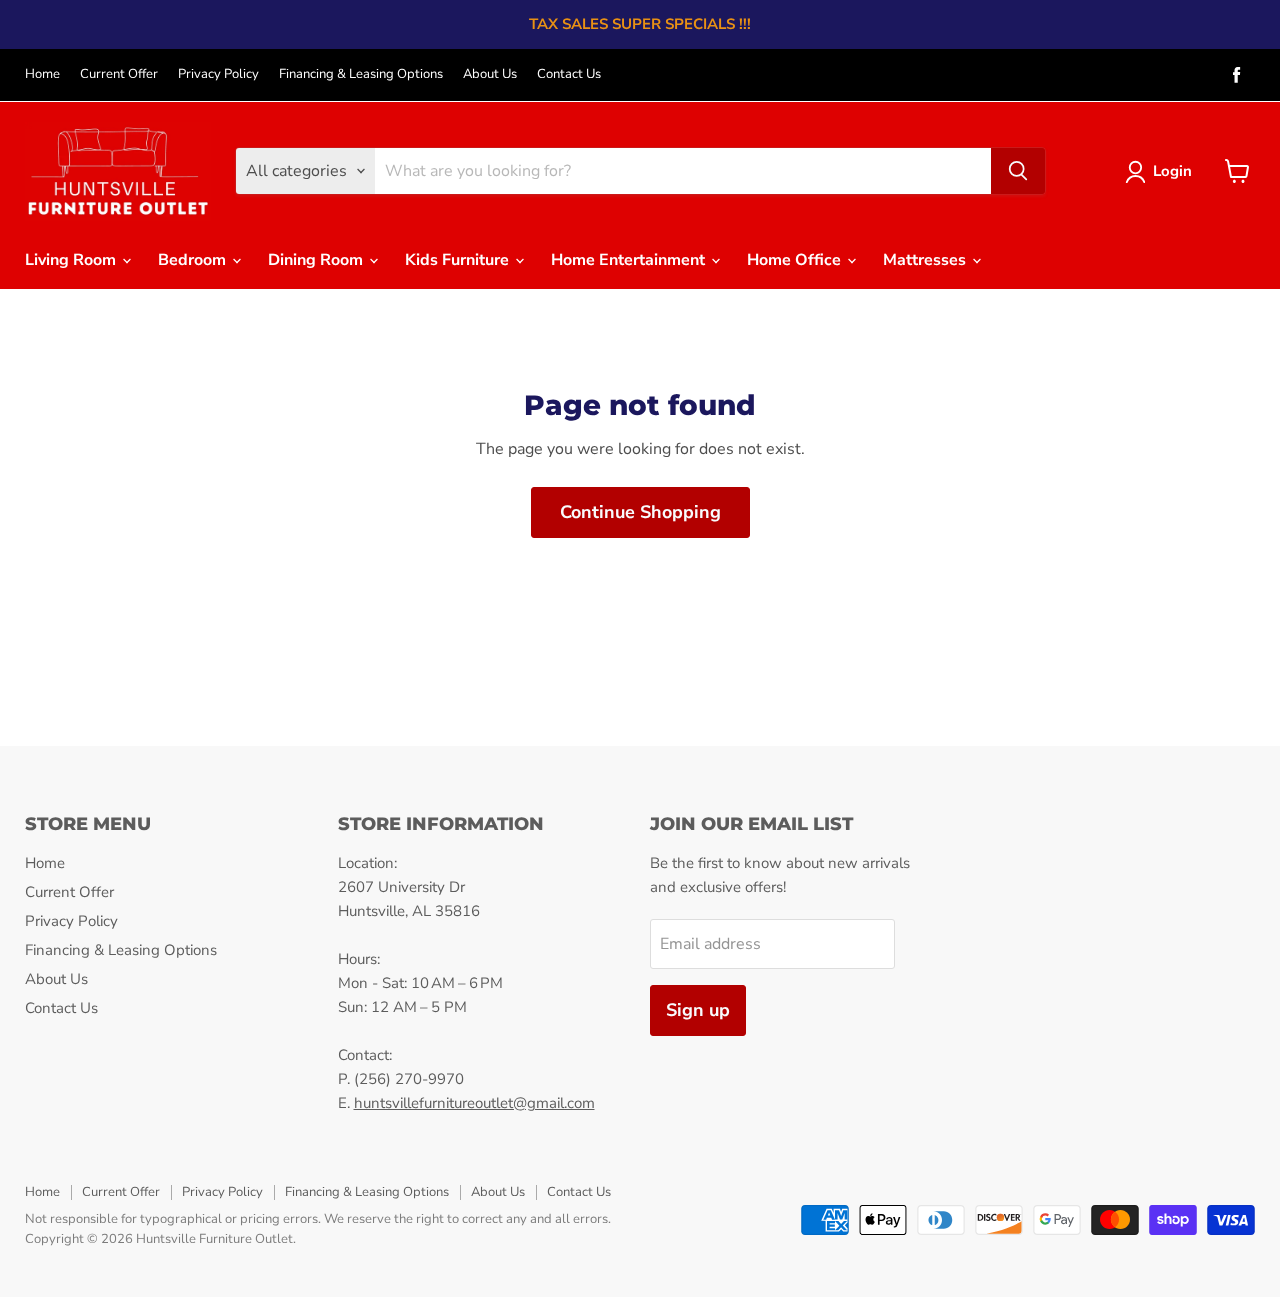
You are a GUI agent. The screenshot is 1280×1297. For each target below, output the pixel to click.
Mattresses (926, 260)
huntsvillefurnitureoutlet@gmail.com (474, 1103)
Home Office (796, 260)
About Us (490, 74)
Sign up (698, 1010)
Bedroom (194, 260)
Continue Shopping (640, 512)
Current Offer (119, 74)
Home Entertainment (630, 260)
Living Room (72, 260)
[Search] (1018, 171)
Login (1172, 171)
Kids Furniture (459, 260)
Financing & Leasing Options (361, 74)
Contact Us (569, 74)
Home (42, 74)
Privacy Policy (218, 74)
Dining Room (317, 260)
